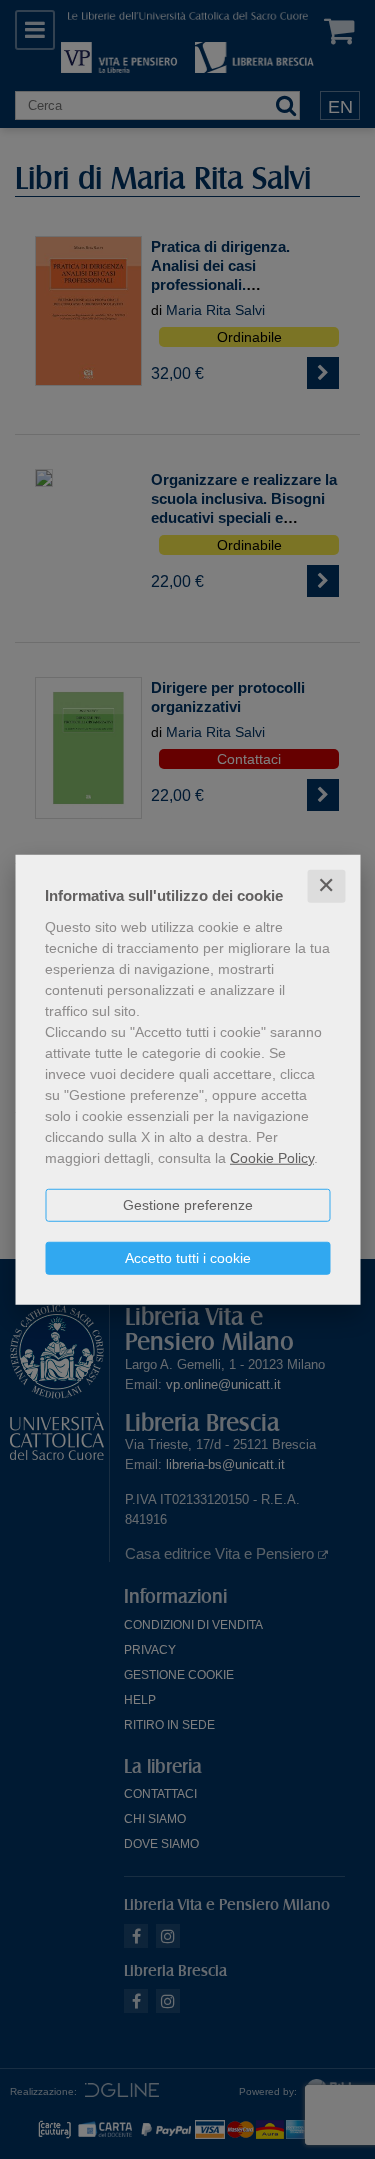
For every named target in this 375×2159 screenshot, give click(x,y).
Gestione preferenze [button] (188, 1205)
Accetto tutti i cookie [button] (188, 1258)
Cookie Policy (272, 1158)
